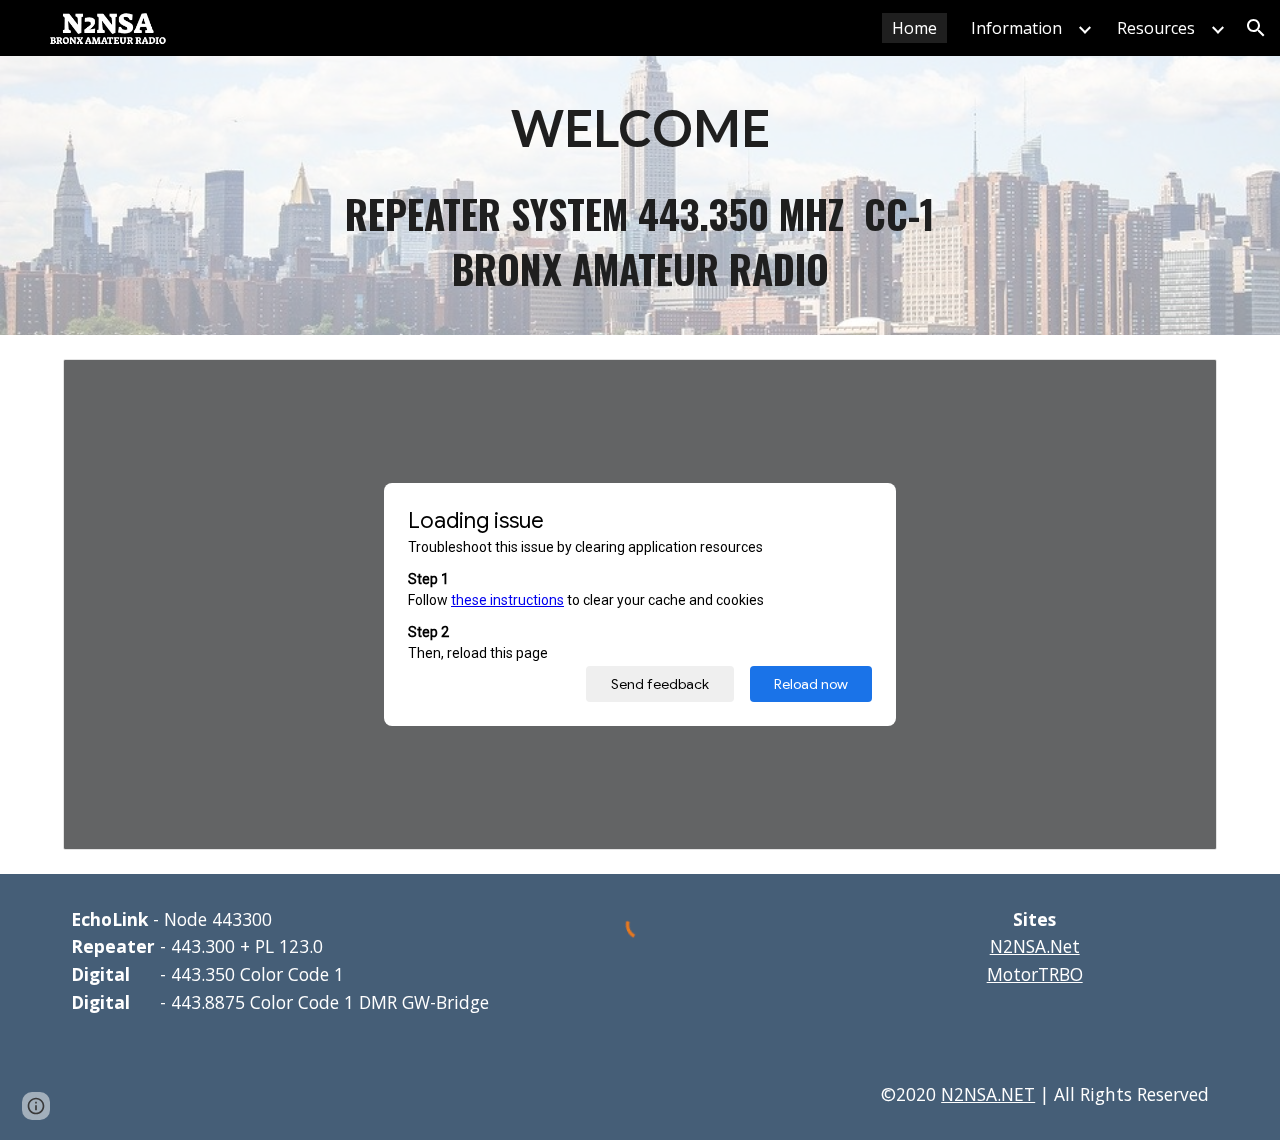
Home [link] (914, 28)
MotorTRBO (1035, 974)
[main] (640, 126)
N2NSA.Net (1035, 946)
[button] (1256, 28)
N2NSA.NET (988, 1094)
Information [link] (1016, 28)
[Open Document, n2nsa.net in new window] (1179, 385)
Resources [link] (1156, 28)
